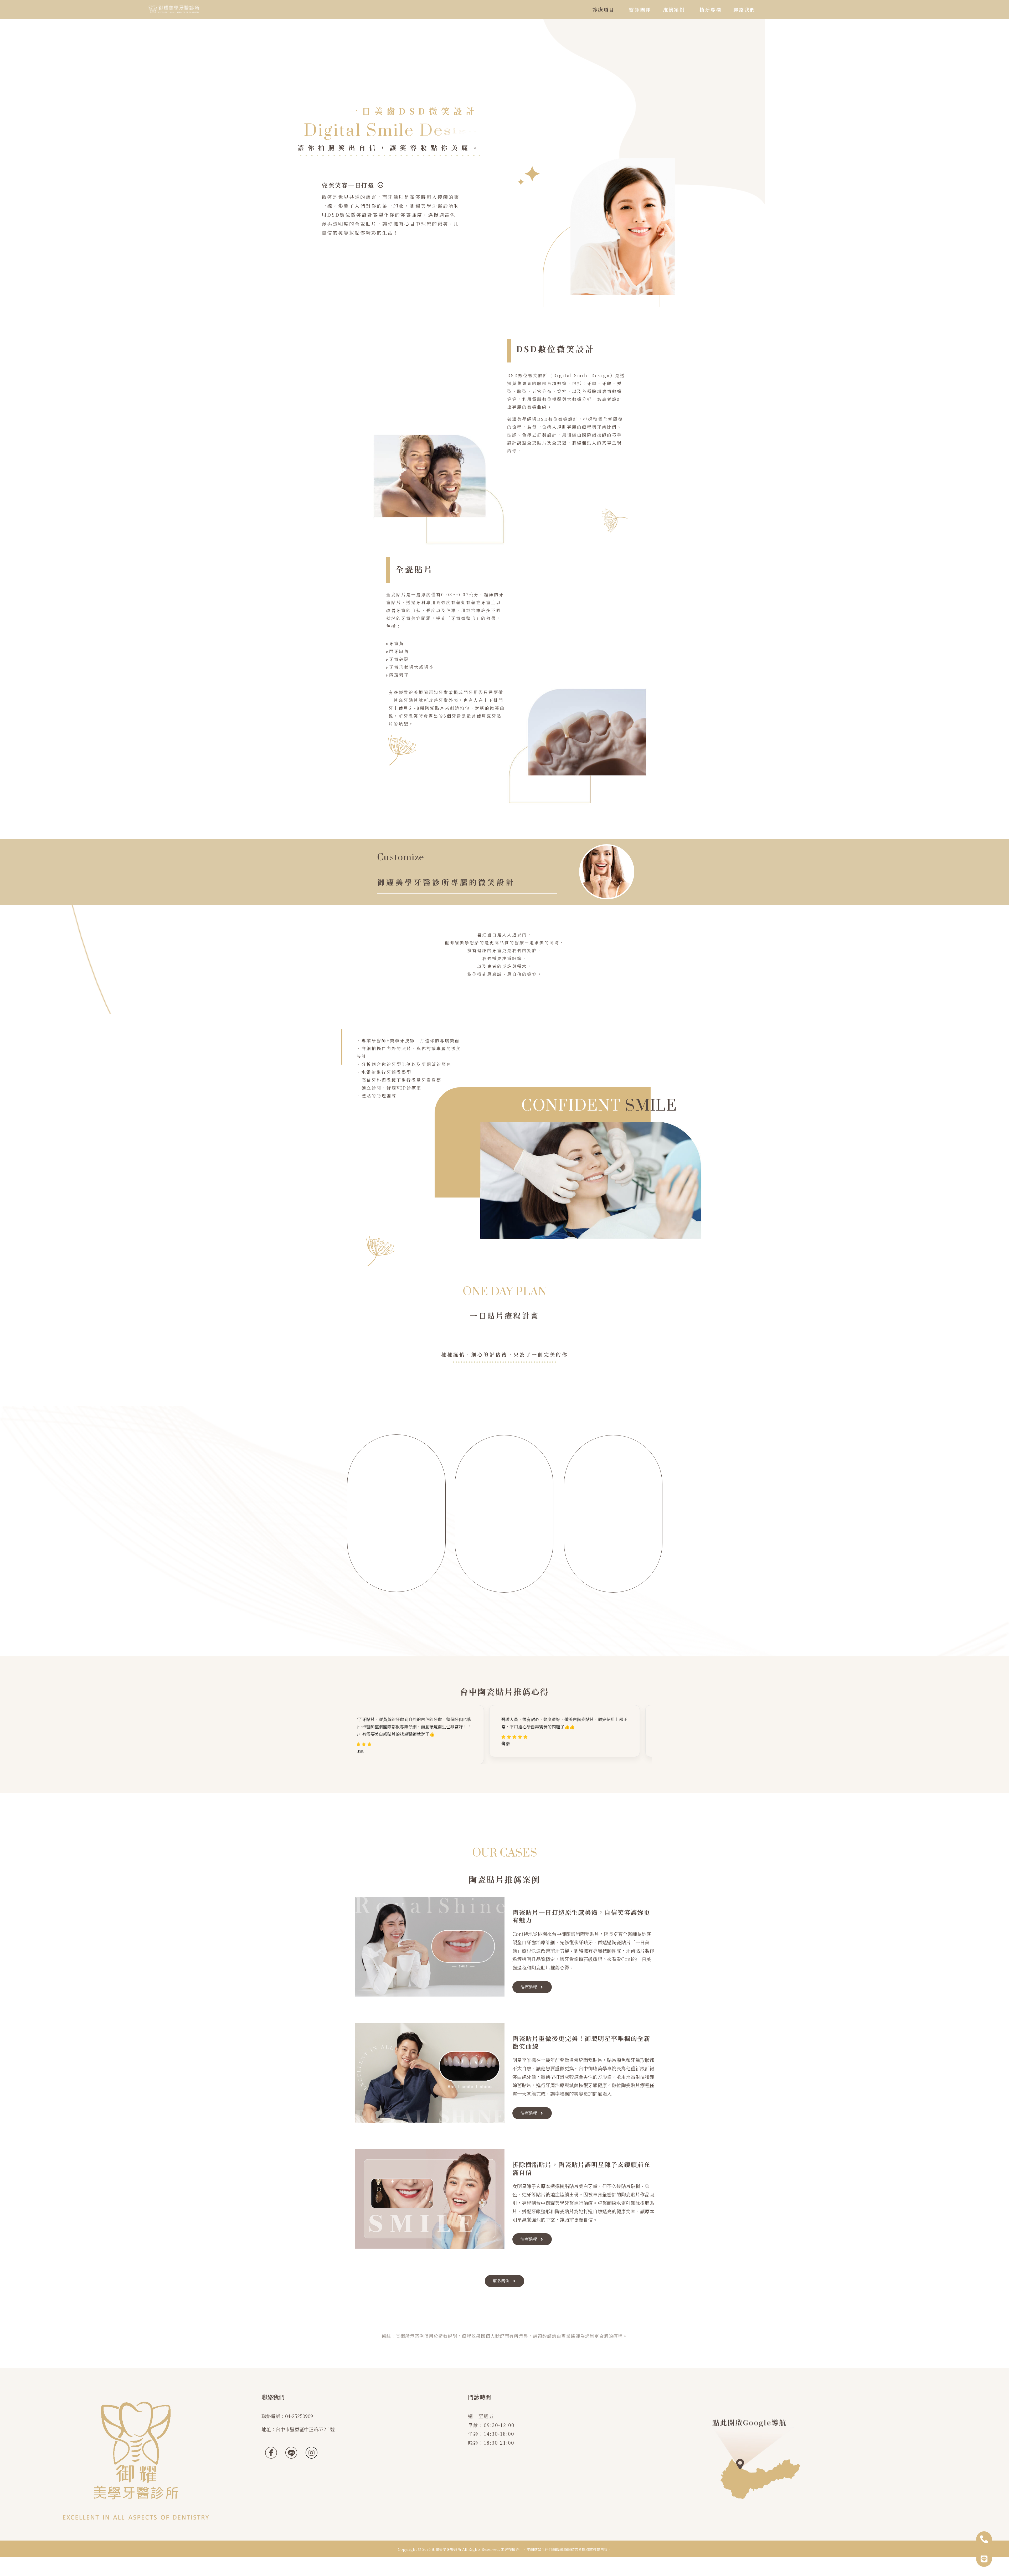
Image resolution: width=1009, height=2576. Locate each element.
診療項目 (604, 9)
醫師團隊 (640, 9)
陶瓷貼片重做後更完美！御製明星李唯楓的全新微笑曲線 (581, 2042)
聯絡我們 (744, 9)
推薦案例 (674, 9)
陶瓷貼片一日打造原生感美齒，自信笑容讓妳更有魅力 (581, 1916)
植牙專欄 (711, 9)
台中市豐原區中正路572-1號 (305, 2429)
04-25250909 (299, 2416)
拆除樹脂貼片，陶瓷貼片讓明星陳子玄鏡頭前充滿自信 (581, 2168)
